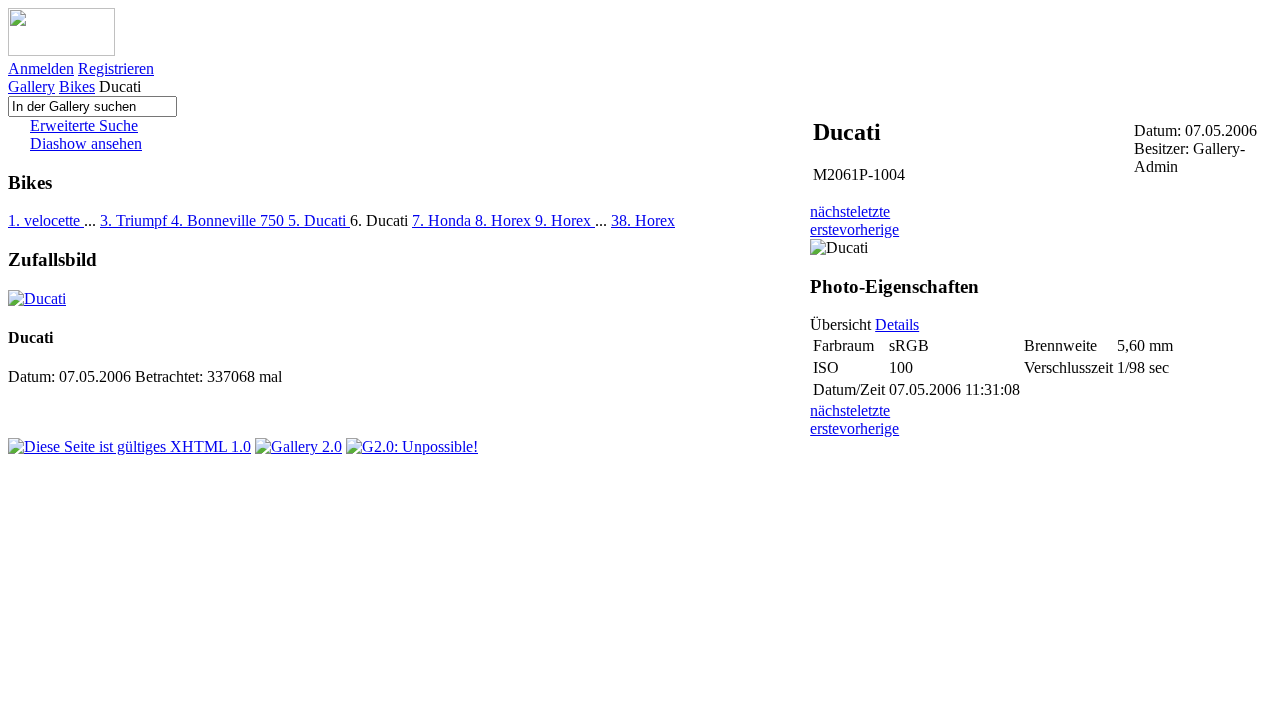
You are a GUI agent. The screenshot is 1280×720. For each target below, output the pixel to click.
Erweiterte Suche (84, 125)
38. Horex (643, 220)
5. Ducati (319, 220)
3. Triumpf (135, 220)
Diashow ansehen (86, 143)
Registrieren (116, 68)
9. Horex (565, 220)
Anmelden (41, 68)
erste (824, 229)
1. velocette (46, 220)
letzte (873, 211)
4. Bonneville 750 (229, 220)
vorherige (869, 229)
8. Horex (505, 220)
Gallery (31, 86)
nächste (833, 211)
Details (897, 324)
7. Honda (443, 220)
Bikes (77, 86)
